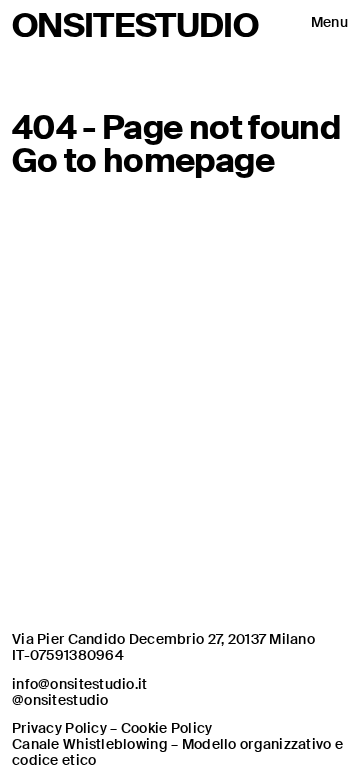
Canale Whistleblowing (90, 744)
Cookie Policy (167, 728)
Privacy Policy (59, 728)
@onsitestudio (60, 700)
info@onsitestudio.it (80, 684)
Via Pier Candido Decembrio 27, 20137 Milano (163, 639)
